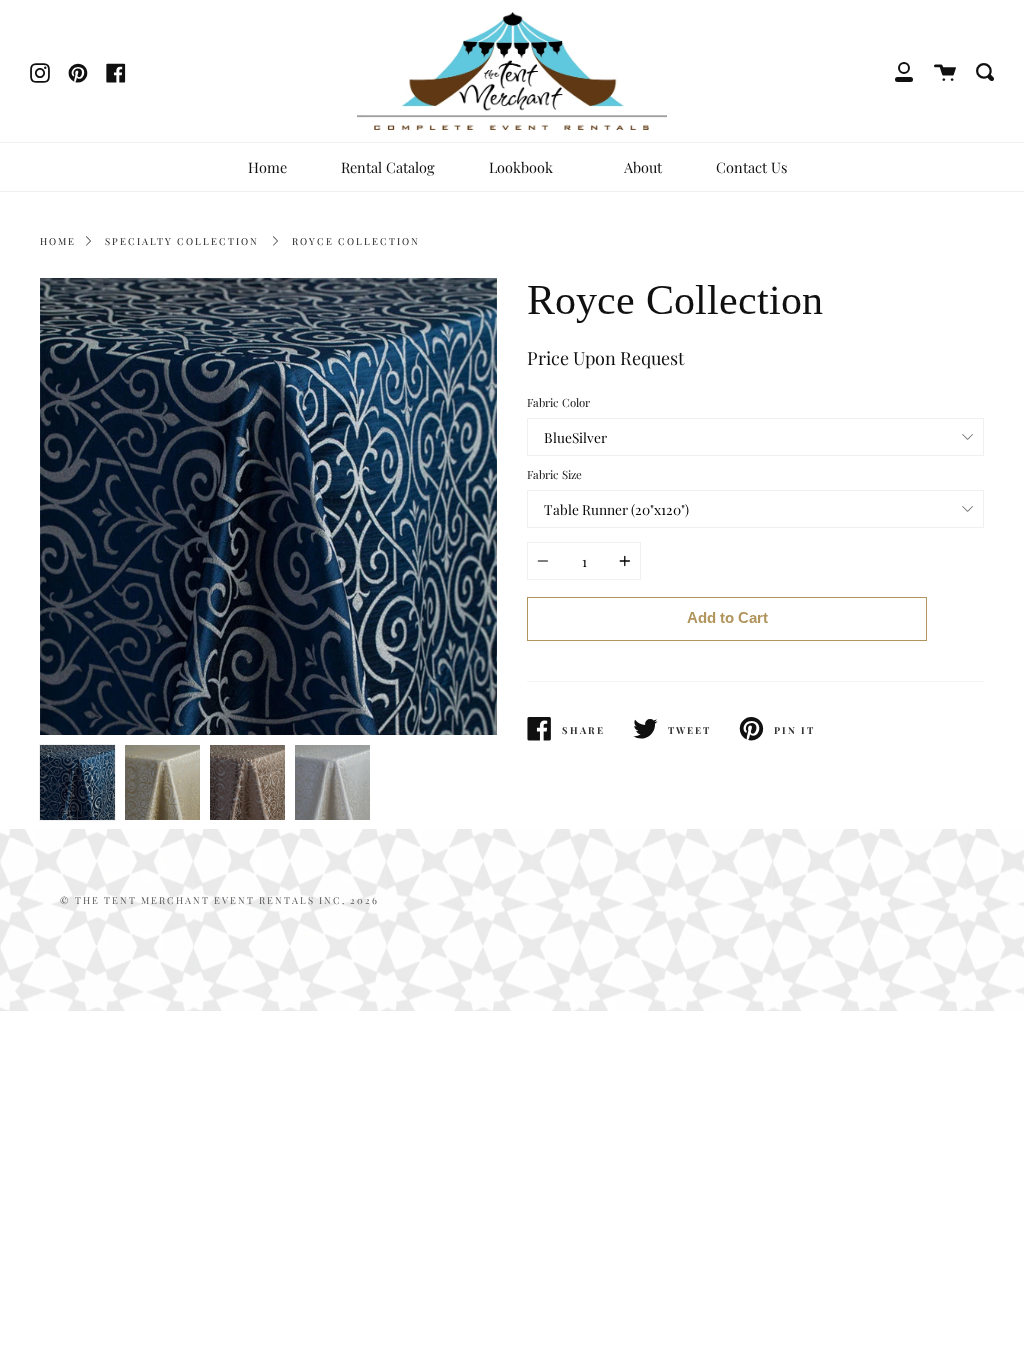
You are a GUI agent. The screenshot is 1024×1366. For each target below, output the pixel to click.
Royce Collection (356, 241)
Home (267, 167)
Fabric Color (558, 402)
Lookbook (523, 167)
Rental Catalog (388, 167)
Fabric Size (554, 474)
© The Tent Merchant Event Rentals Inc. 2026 (219, 900)
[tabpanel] (268, 506)
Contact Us (751, 167)
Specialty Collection (182, 241)
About (643, 167)
